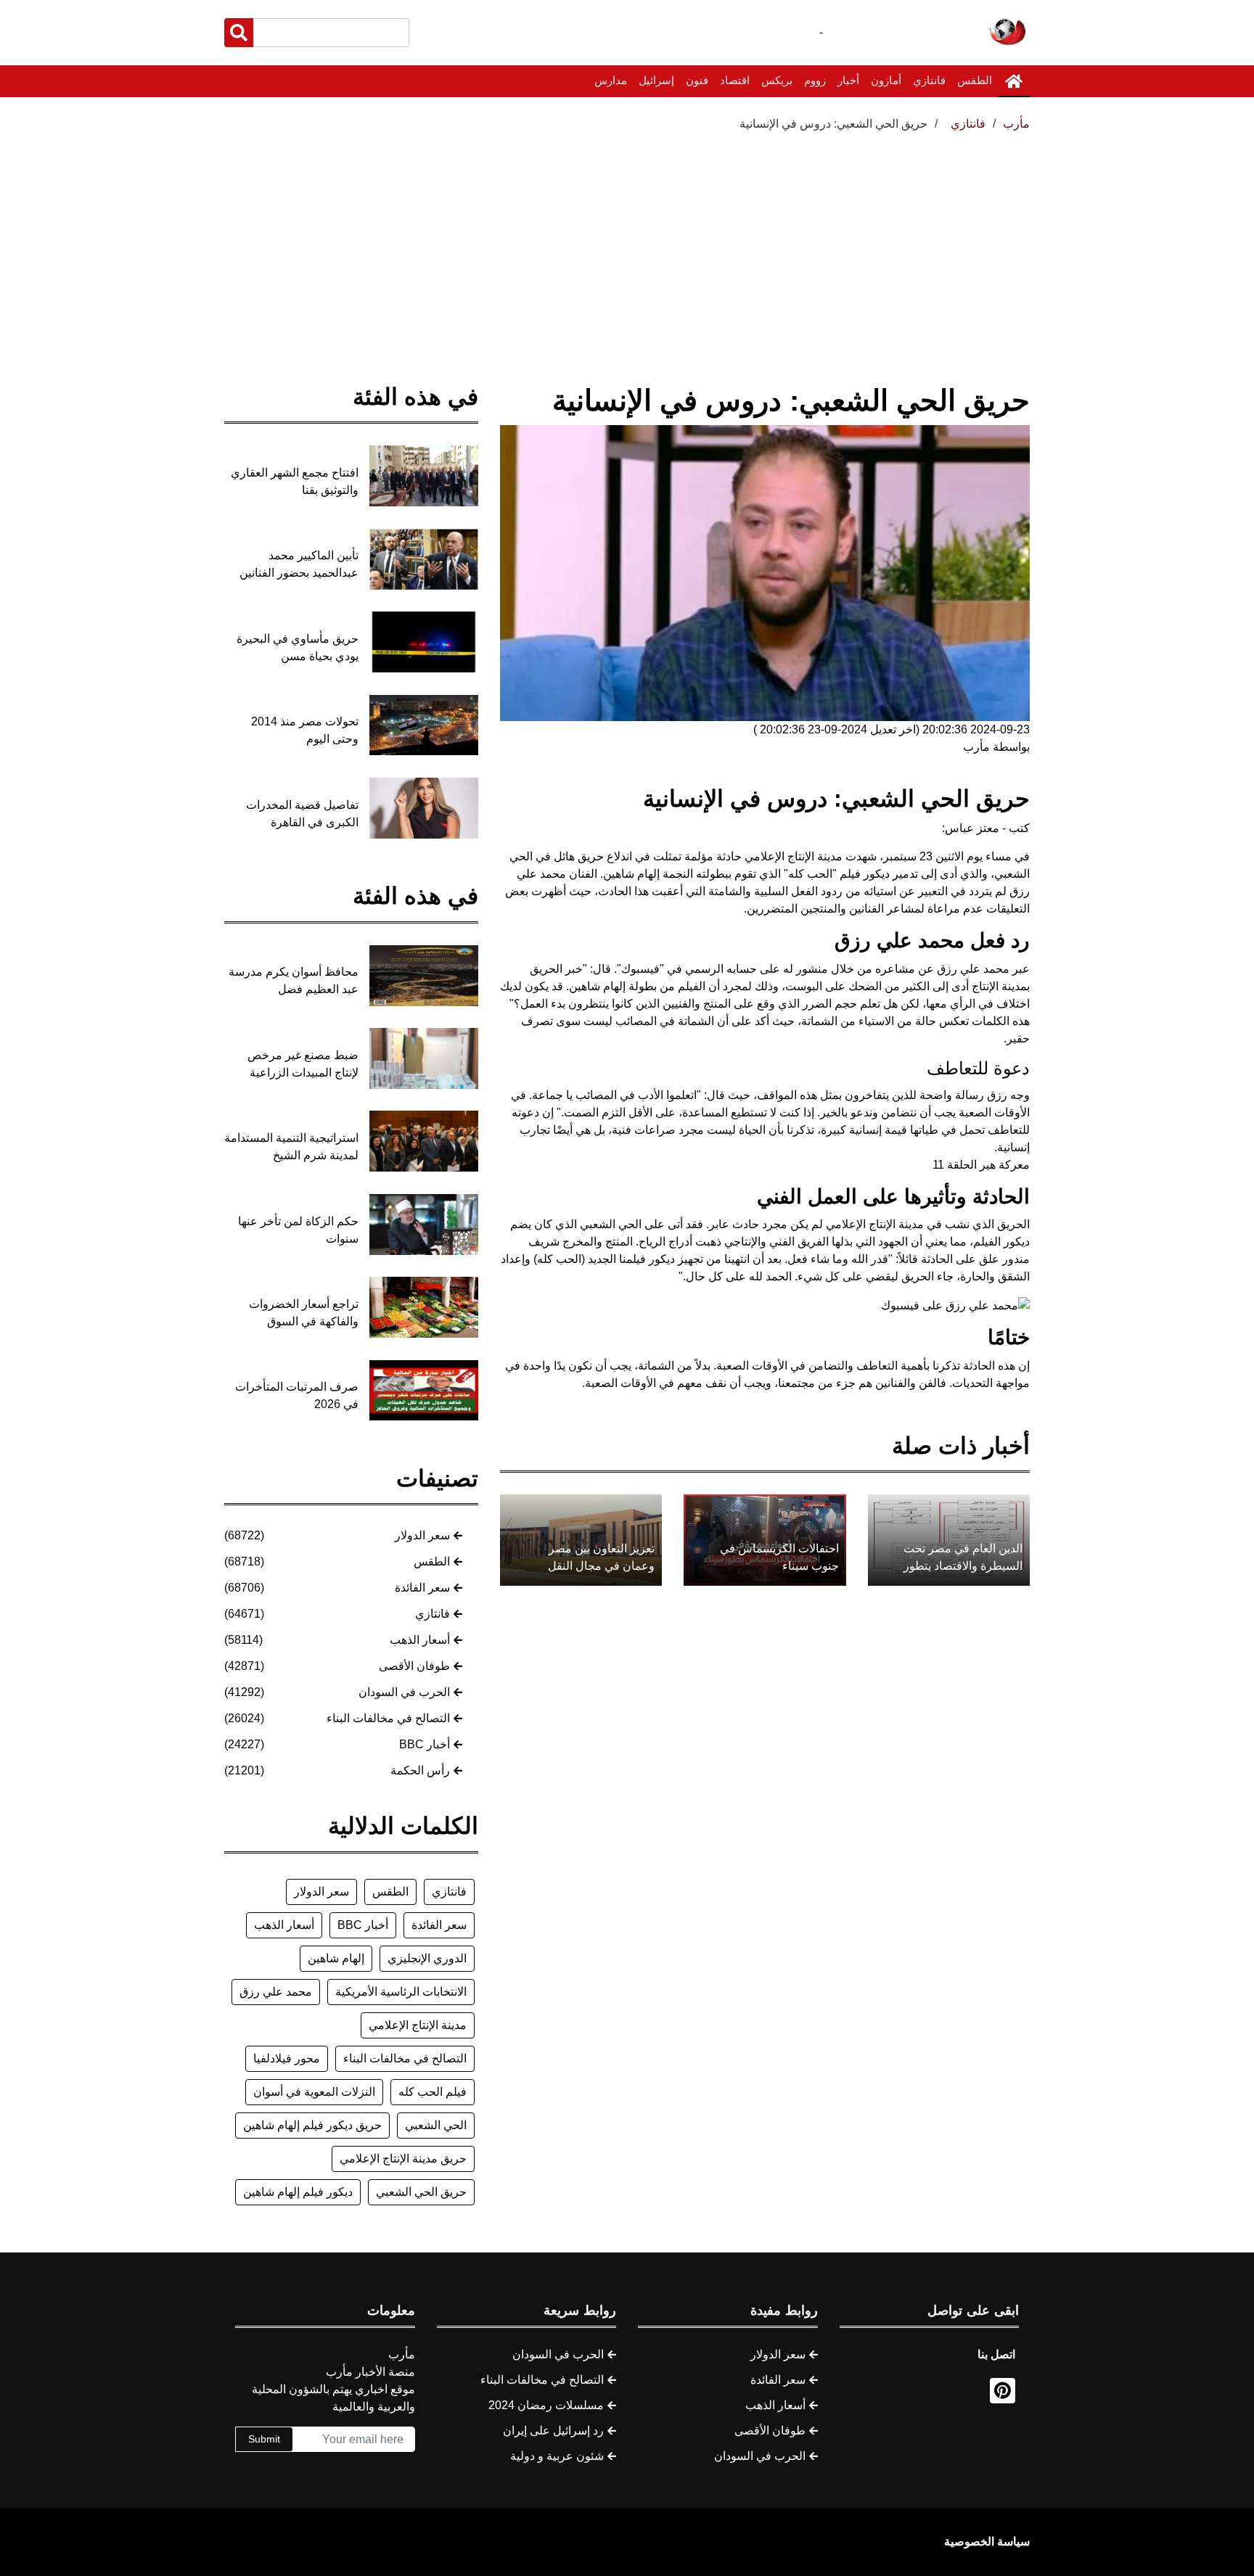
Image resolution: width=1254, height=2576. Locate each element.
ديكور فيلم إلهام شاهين (298, 2192)
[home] (1014, 81)
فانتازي (929, 80)
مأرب (1016, 124)
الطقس (975, 80)
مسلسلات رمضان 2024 (546, 2405)
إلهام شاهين (336, 1958)
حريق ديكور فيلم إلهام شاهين (312, 2125)
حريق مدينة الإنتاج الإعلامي (403, 2159)
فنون (697, 80)
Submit (264, 2439)
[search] (239, 33)
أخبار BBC (425, 1744)
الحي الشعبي (436, 2125)
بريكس (777, 80)
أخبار (848, 80)
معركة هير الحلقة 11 (981, 1165)
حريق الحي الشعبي (421, 2192)
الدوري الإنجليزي (427, 1958)
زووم (815, 80)
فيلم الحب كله (433, 2092)
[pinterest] (1003, 2391)
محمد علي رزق (276, 1992)
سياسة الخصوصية (987, 2542)
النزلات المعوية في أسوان (314, 2092)
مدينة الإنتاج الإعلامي (418, 2025)
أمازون (886, 80)
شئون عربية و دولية (557, 2456)
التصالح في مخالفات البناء (388, 1718)
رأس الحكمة (420, 1770)
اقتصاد (735, 80)
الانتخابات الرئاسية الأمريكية (401, 1992)
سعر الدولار (422, 1535)
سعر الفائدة (422, 1588)
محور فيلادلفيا (287, 2058)
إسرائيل (656, 80)
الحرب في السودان (404, 1692)
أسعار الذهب (420, 1640)
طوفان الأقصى (414, 1666)
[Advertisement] (627, 242)
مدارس (611, 80)
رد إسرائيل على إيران (553, 2431)
